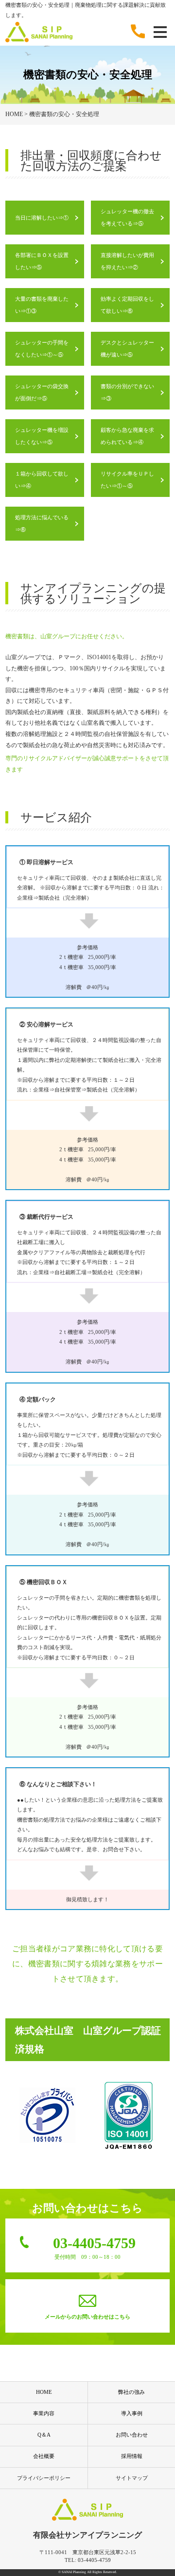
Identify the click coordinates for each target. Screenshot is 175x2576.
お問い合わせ (132, 2435)
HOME (44, 2392)
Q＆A (44, 2435)
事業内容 (44, 2413)
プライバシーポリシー (44, 2478)
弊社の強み (131, 2392)
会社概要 (44, 2456)
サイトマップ (132, 2478)
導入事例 (132, 2413)
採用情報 (132, 2456)
